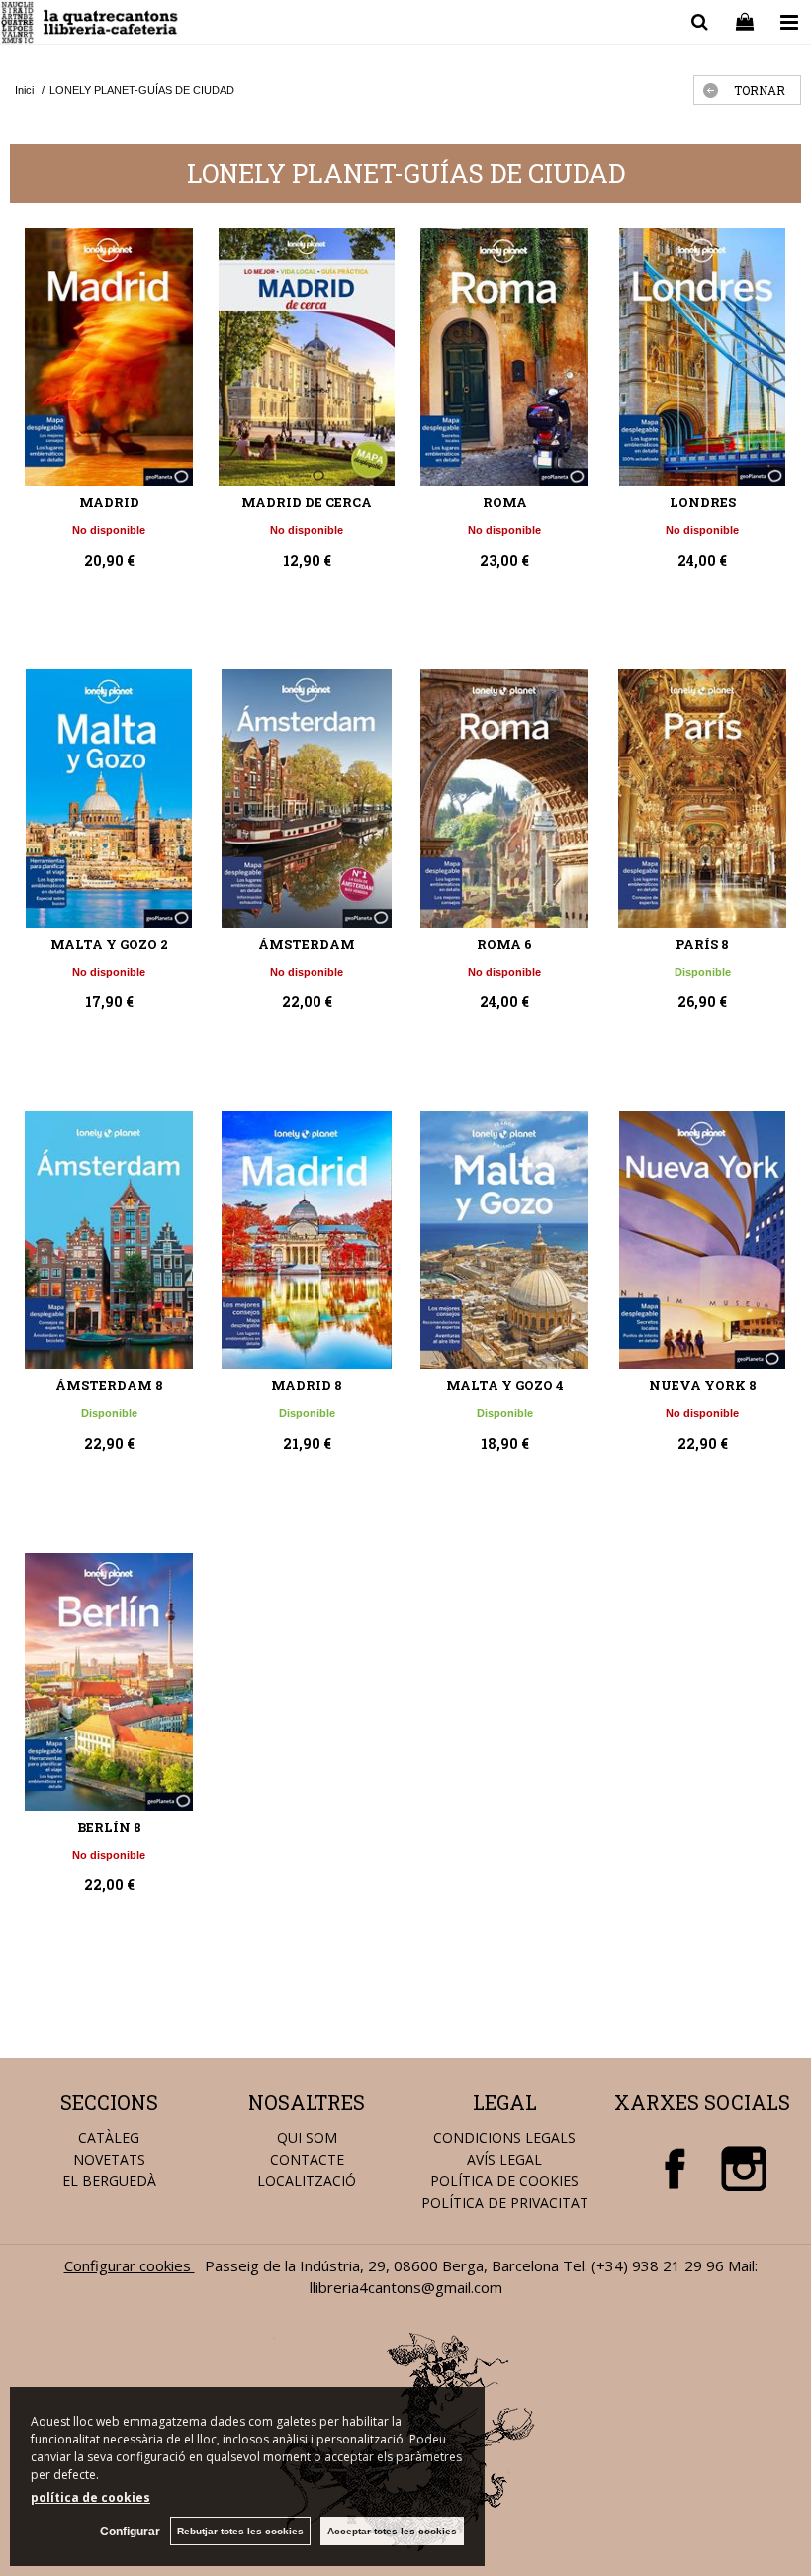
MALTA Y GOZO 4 (505, 1385)
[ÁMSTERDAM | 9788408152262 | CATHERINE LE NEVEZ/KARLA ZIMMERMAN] (307, 798)
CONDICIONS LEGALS (504, 2137)
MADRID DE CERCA (307, 502)
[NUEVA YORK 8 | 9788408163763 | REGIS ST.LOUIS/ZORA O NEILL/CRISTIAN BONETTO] (702, 1240)
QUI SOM (307, 2137)
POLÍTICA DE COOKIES (504, 2181)
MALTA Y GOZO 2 (109, 944)
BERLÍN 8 (109, 1827)
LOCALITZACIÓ (307, 2181)
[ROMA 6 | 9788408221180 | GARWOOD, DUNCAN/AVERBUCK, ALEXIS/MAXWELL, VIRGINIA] (504, 798)
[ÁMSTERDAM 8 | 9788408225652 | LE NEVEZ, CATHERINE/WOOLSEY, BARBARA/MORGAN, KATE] (109, 1240)
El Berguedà (109, 2181)
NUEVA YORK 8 (703, 1385)
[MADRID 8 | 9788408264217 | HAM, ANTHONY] (307, 1240)
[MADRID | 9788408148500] (109, 357)
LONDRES (703, 502)
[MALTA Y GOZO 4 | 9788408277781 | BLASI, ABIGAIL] (504, 1240)
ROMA (505, 502)
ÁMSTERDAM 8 (109, 1385)
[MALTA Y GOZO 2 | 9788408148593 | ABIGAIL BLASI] (109, 798)
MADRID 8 (307, 1385)
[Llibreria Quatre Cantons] (90, 25)
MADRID (109, 502)
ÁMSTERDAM (307, 944)
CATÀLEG (109, 2137)
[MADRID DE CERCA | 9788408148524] (307, 357)
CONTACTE (307, 2159)
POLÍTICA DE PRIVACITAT (505, 2203)
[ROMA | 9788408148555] (504, 357)
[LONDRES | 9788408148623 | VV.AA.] (702, 357)
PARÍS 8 (702, 944)
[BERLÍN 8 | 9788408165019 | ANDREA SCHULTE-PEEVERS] (109, 1681)
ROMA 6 (504, 944)
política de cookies (90, 2497)
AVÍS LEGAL (504, 2159)
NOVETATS (109, 2159)
